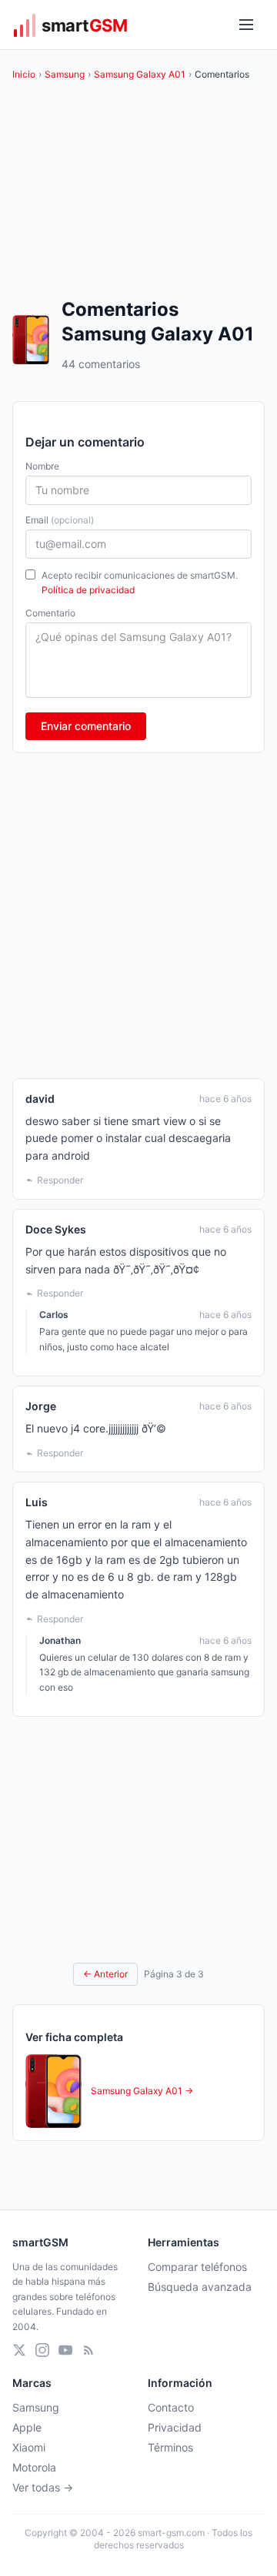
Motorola (34, 2467)
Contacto (171, 2407)
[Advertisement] (138, 916)
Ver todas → (43, 2487)
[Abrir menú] (246, 25)
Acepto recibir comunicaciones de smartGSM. (140, 583)
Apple (27, 2427)
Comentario (50, 613)
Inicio (24, 74)
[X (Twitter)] (19, 2350)
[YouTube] (65, 2350)
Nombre (42, 466)
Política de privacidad (88, 590)
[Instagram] (42, 2350)
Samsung (65, 74)
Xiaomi (29, 2447)
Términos (170, 2447)
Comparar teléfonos (197, 2267)
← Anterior (105, 1974)
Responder (60, 1180)
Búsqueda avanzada (200, 2287)
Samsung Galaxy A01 (140, 74)
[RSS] (88, 2350)
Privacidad (175, 2427)
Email (60, 520)
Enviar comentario (86, 726)
